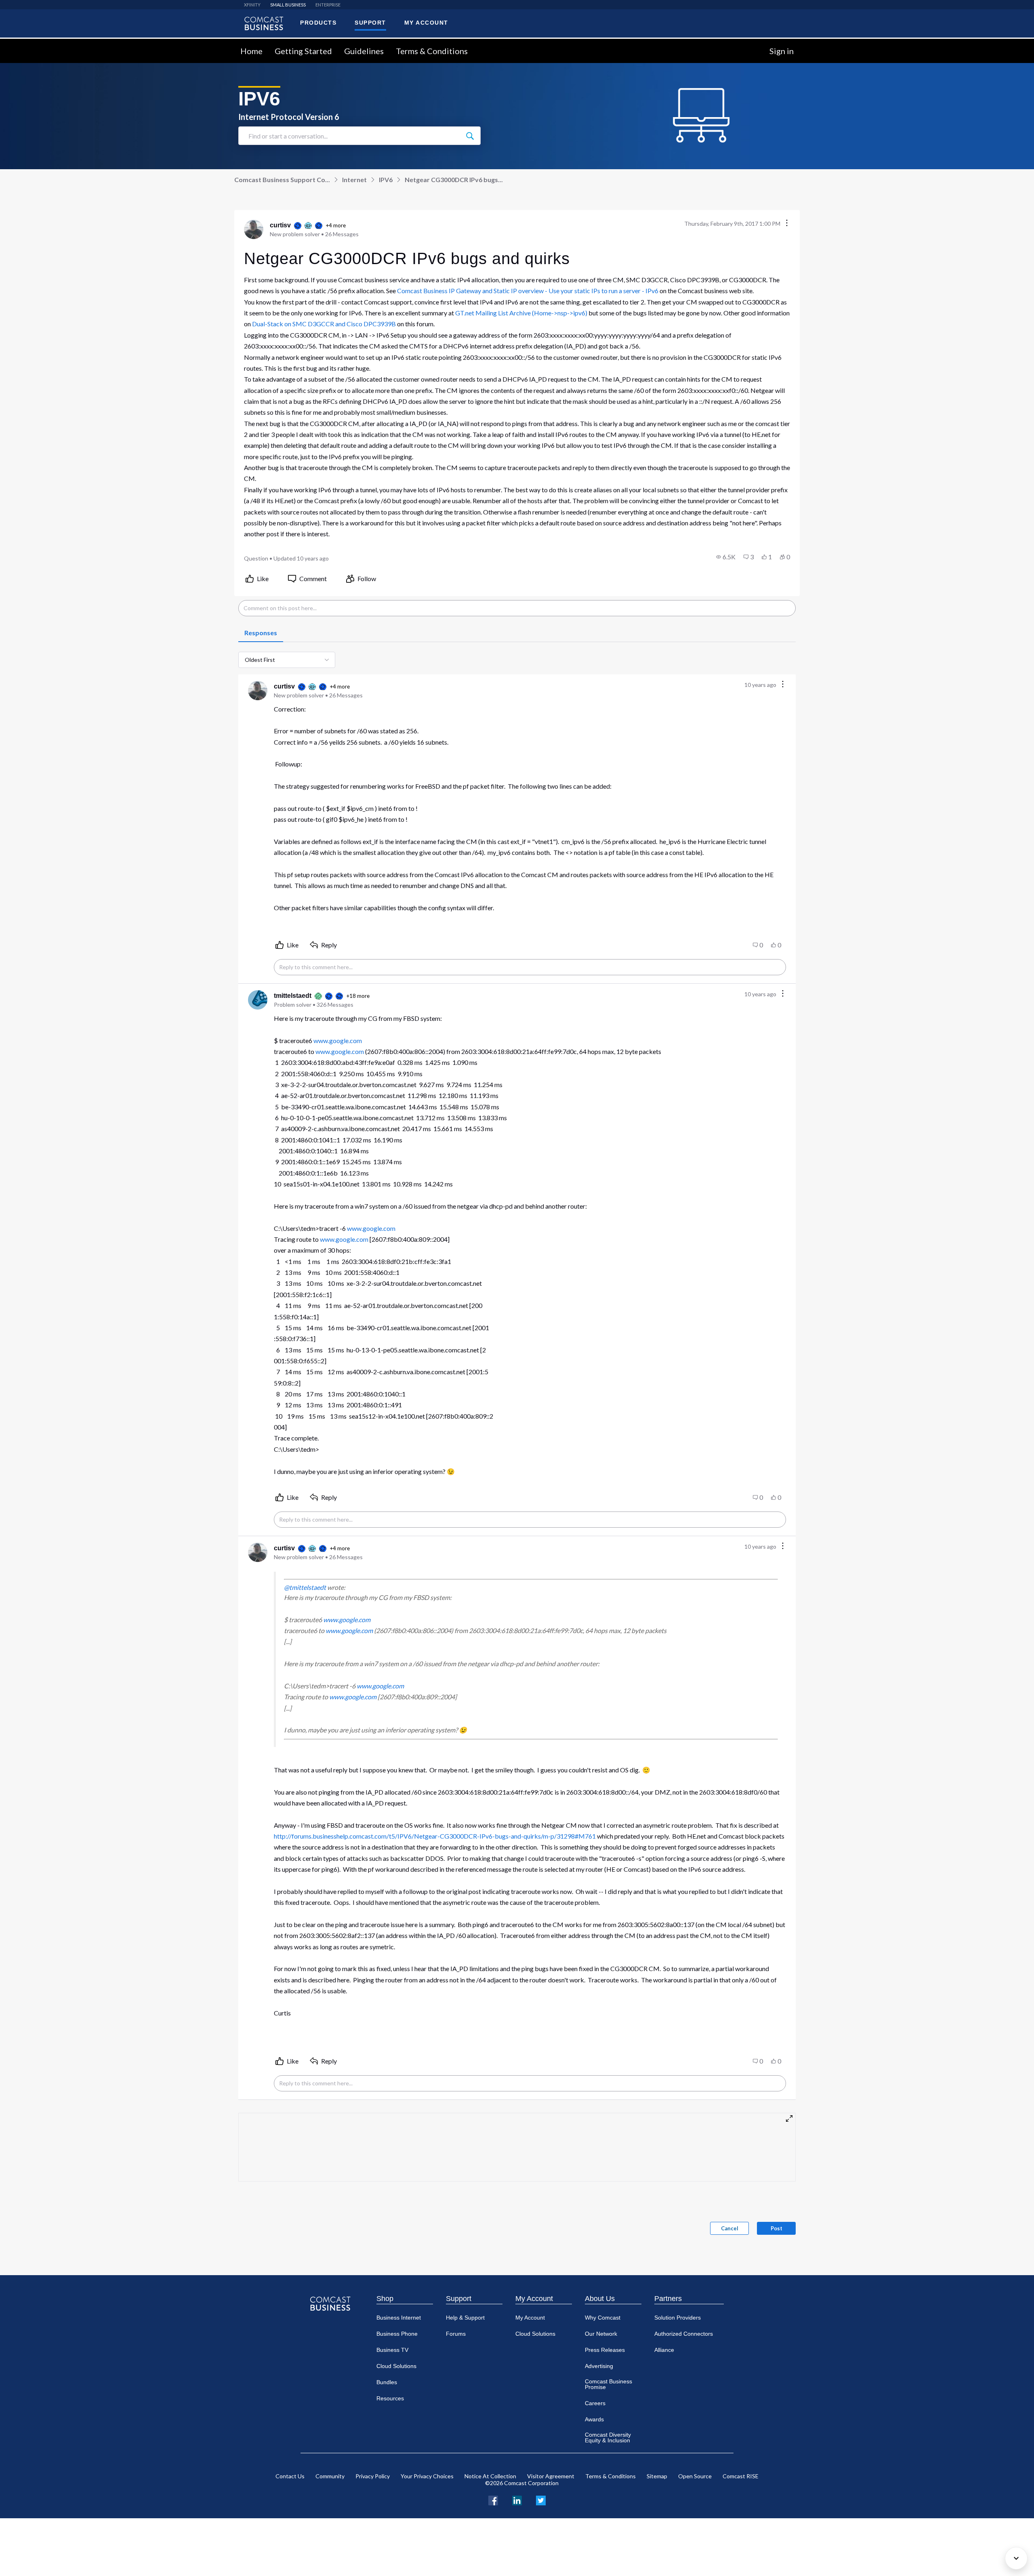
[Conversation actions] (787, 224)
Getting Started (303, 51)
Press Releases (605, 2350)
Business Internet (399, 2318)
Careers (595, 2403)
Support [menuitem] (370, 23)
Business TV (392, 2350)
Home (251, 51)
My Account (534, 2299)
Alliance (664, 2350)
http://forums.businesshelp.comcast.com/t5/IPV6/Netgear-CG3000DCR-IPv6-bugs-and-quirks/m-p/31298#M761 (435, 1836)
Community (330, 2476)
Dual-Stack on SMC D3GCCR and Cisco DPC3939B (324, 324)
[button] (726, 557)
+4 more (336, 225)
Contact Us (290, 2476)
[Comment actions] (783, 685)
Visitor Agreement (551, 2476)
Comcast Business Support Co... (282, 180)
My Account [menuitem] (426, 23)
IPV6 (386, 180)
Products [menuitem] (318, 23)
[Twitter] (541, 2499)
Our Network (601, 2334)
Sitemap (657, 2476)
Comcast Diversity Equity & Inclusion (608, 2437)
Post (777, 2228)
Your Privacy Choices (427, 2476)
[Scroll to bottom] (1016, 2558)
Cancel (730, 2228)
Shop (385, 2299)
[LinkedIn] (517, 2499)
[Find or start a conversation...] (470, 136)
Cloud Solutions (396, 2366)
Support (459, 2299)
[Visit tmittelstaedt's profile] (258, 1000)
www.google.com (338, 1040)
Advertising (599, 2366)
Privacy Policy (373, 2476)
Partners (668, 2299)
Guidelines (364, 51)
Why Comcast (603, 2318)
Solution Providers (678, 2318)
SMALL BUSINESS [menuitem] (288, 5)
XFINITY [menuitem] (252, 5)
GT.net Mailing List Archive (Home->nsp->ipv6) (521, 313)
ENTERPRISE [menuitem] (328, 5)
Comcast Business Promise (608, 2384)
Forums (456, 2334)
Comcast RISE (741, 2476)
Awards (594, 2419)
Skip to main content (33, 43)
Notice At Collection (490, 2476)
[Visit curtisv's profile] (254, 229)
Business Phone (397, 2334)
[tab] (261, 633)
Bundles (387, 2382)
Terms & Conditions (432, 51)
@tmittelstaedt (305, 1587)
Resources (390, 2398)
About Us (600, 2299)
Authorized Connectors (684, 2334)
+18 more (358, 996)
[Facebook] (493, 2499)
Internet (354, 180)
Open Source (695, 2476)
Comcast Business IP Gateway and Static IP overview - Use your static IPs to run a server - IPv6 (528, 291)
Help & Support (465, 2318)
